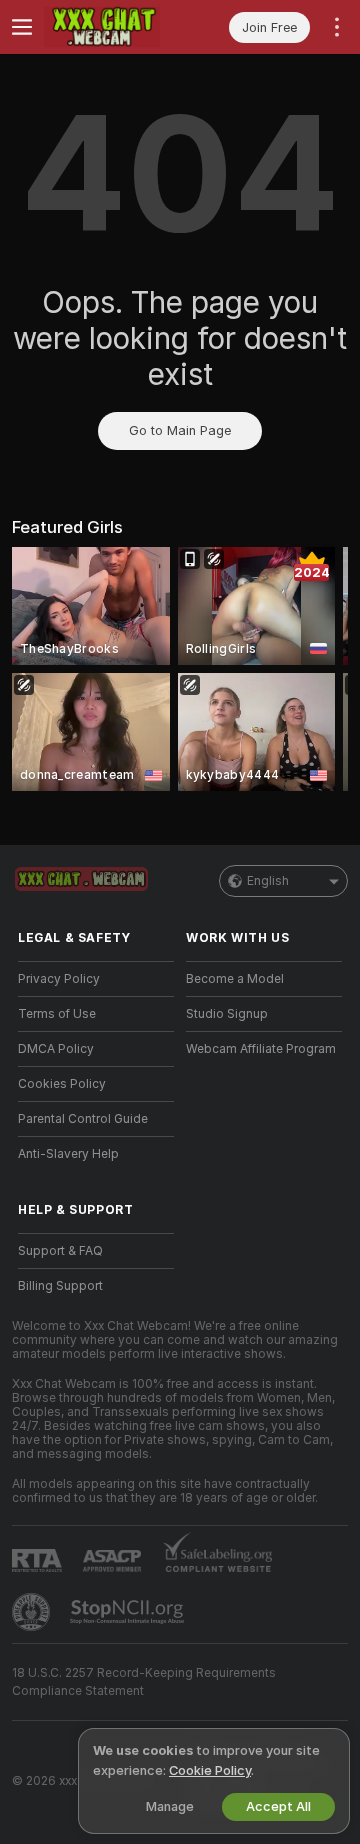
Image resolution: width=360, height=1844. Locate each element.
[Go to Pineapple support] (33, 1612)
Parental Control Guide (83, 1119)
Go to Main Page (180, 430)
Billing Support (60, 1286)
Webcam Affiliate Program (261, 1049)
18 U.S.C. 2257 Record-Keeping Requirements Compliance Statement (144, 1682)
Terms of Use (57, 1014)
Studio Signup (227, 1014)
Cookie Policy (210, 1770)
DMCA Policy (56, 1049)
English (268, 881)
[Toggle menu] (22, 27)
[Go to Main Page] (112, 27)
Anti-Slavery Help (68, 1154)
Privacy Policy (59, 979)
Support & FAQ (60, 1251)
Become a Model (235, 979)
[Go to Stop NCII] (129, 1612)
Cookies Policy (62, 1084)
